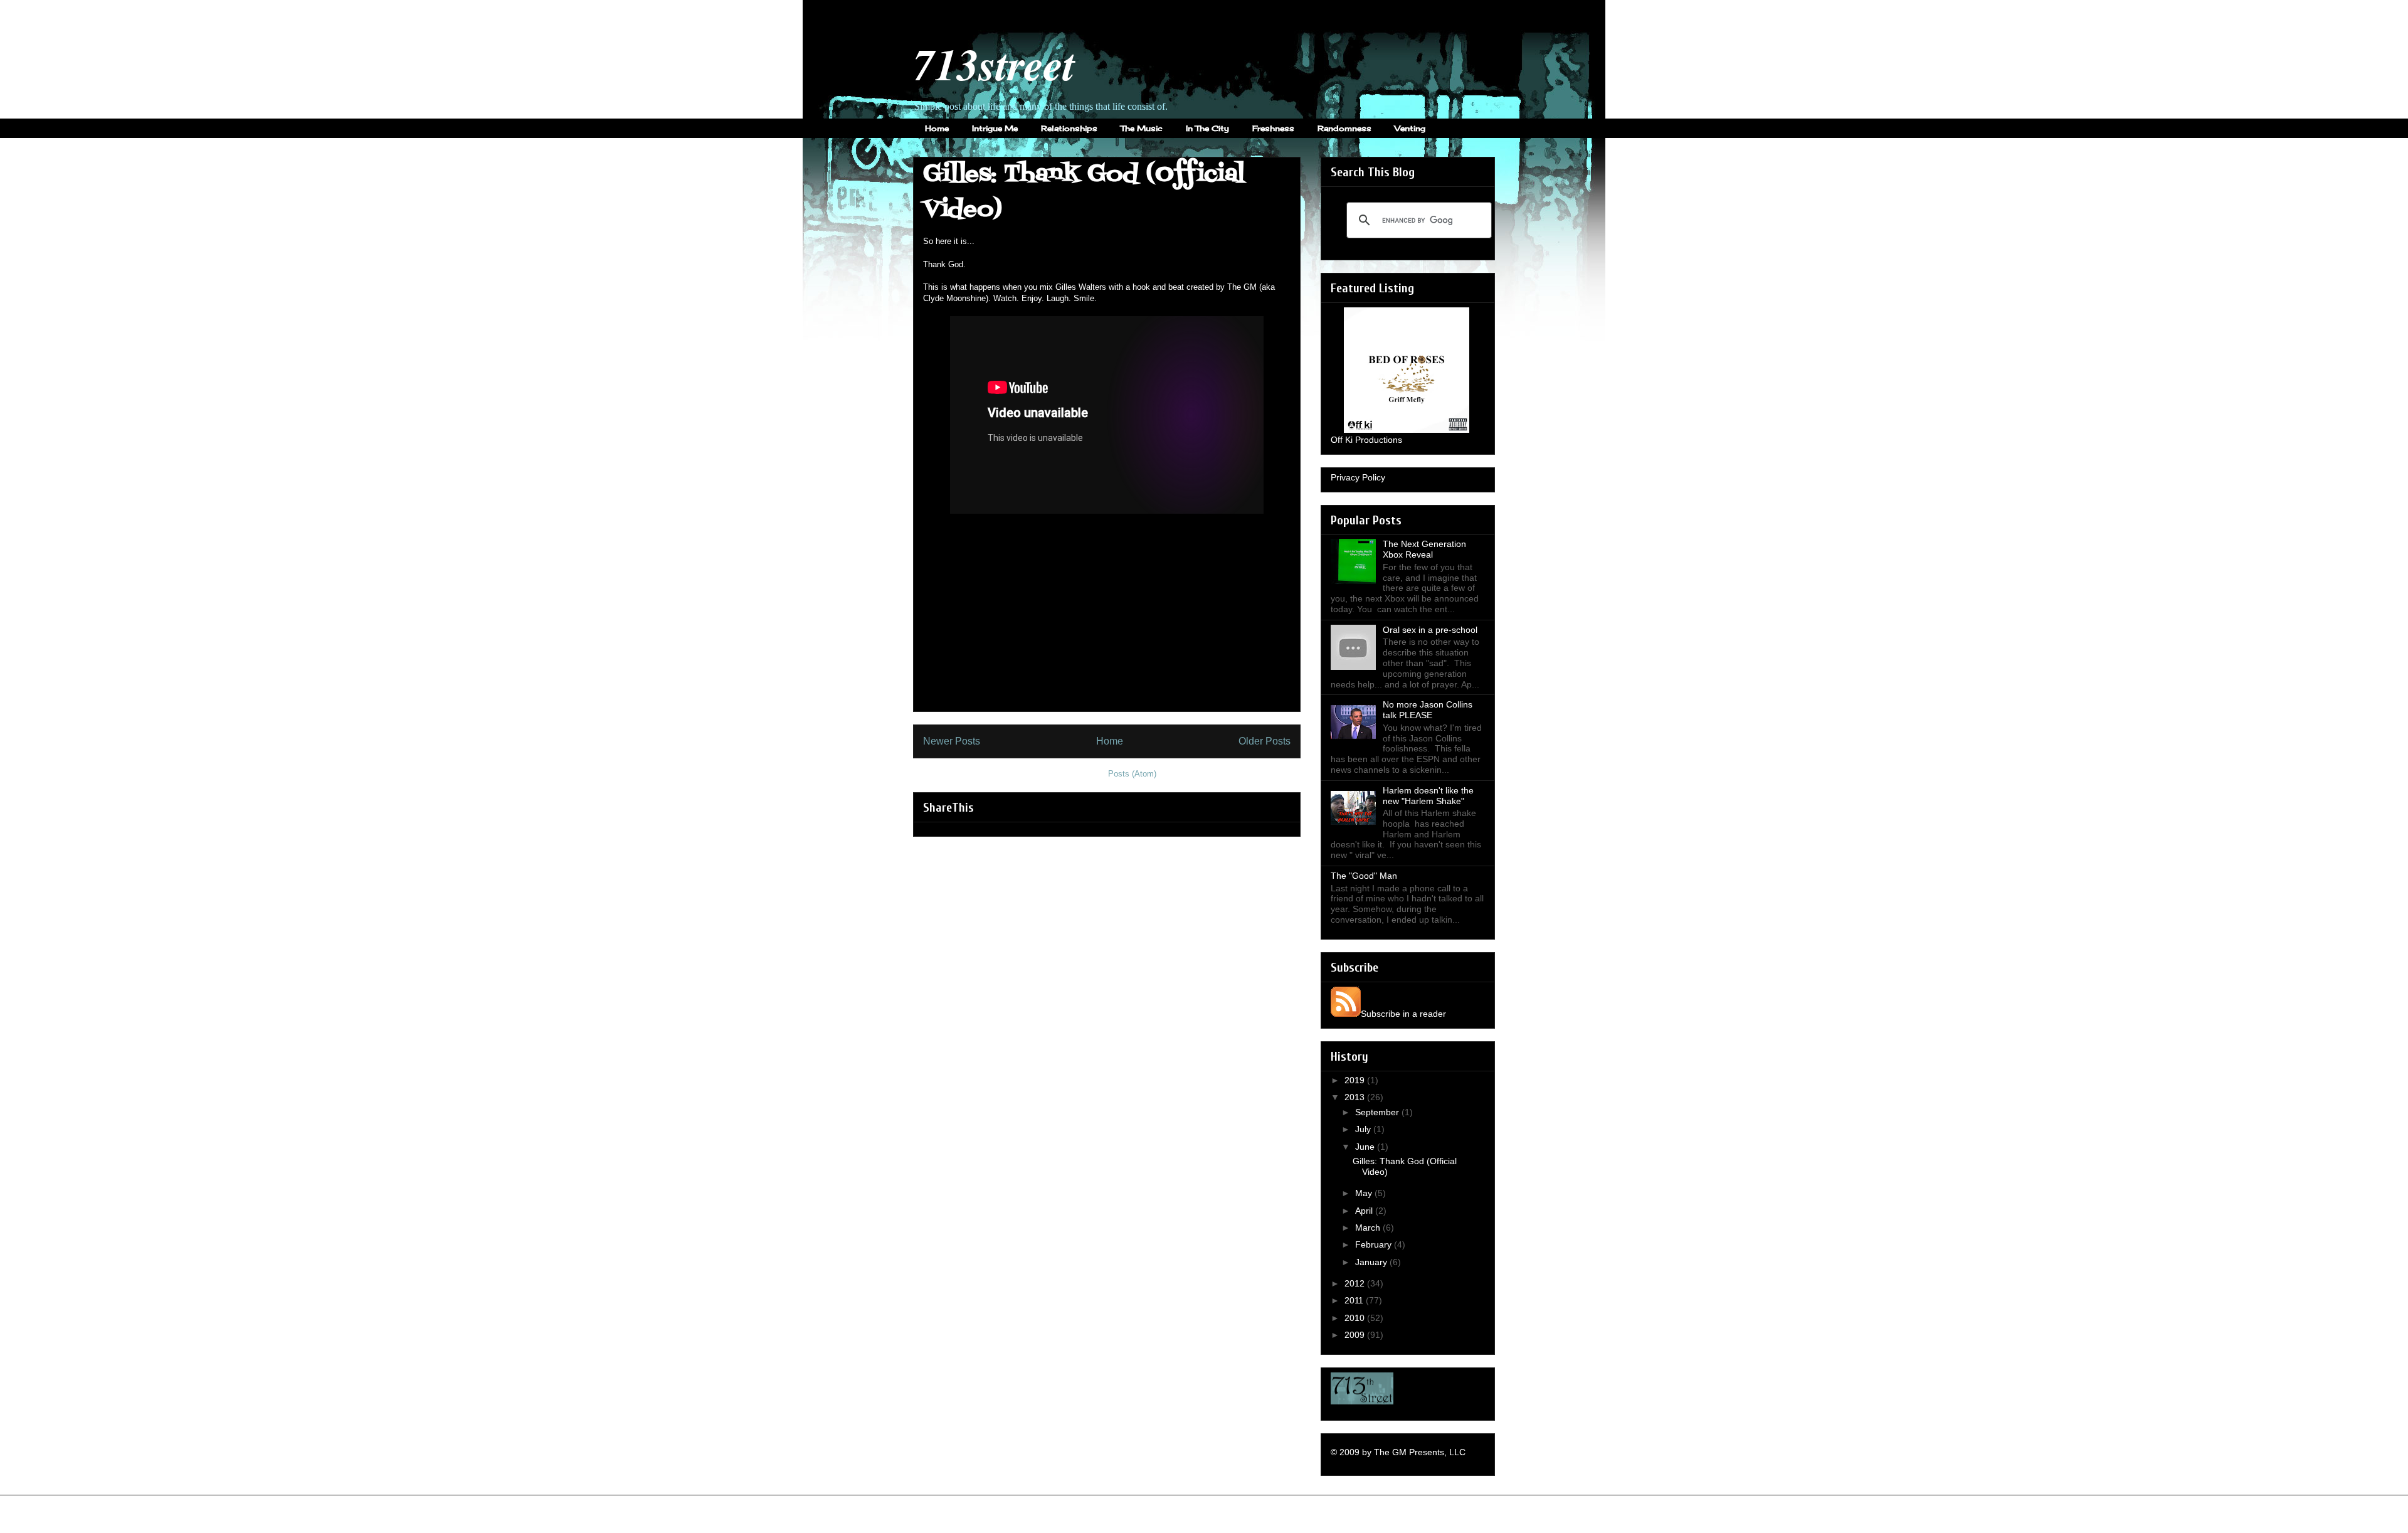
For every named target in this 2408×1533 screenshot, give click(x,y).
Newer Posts (952, 741)
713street (994, 64)
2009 (1356, 1335)
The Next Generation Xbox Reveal (1424, 549)
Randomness (1344, 128)
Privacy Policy (1358, 477)
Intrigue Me (995, 128)
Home (937, 128)
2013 (1356, 1097)
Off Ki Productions (1366, 440)
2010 (1356, 1318)
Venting (1410, 128)
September (1378, 1112)
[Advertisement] (1107, 623)
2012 (1356, 1283)
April (1365, 1211)
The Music (1142, 128)
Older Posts (1265, 741)
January (1372, 1262)
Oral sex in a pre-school (1430, 630)
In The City (1207, 128)
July (1364, 1129)
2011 (1355, 1300)
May (1365, 1193)
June (1366, 1147)
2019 (1356, 1080)
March (1369, 1228)
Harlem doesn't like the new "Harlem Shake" (1428, 796)
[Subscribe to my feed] (1346, 1014)
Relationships (1069, 128)
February (1375, 1244)
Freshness (1273, 128)
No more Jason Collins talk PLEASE (1428, 710)
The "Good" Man (1364, 876)
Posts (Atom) (1132, 774)
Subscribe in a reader (1403, 1014)
